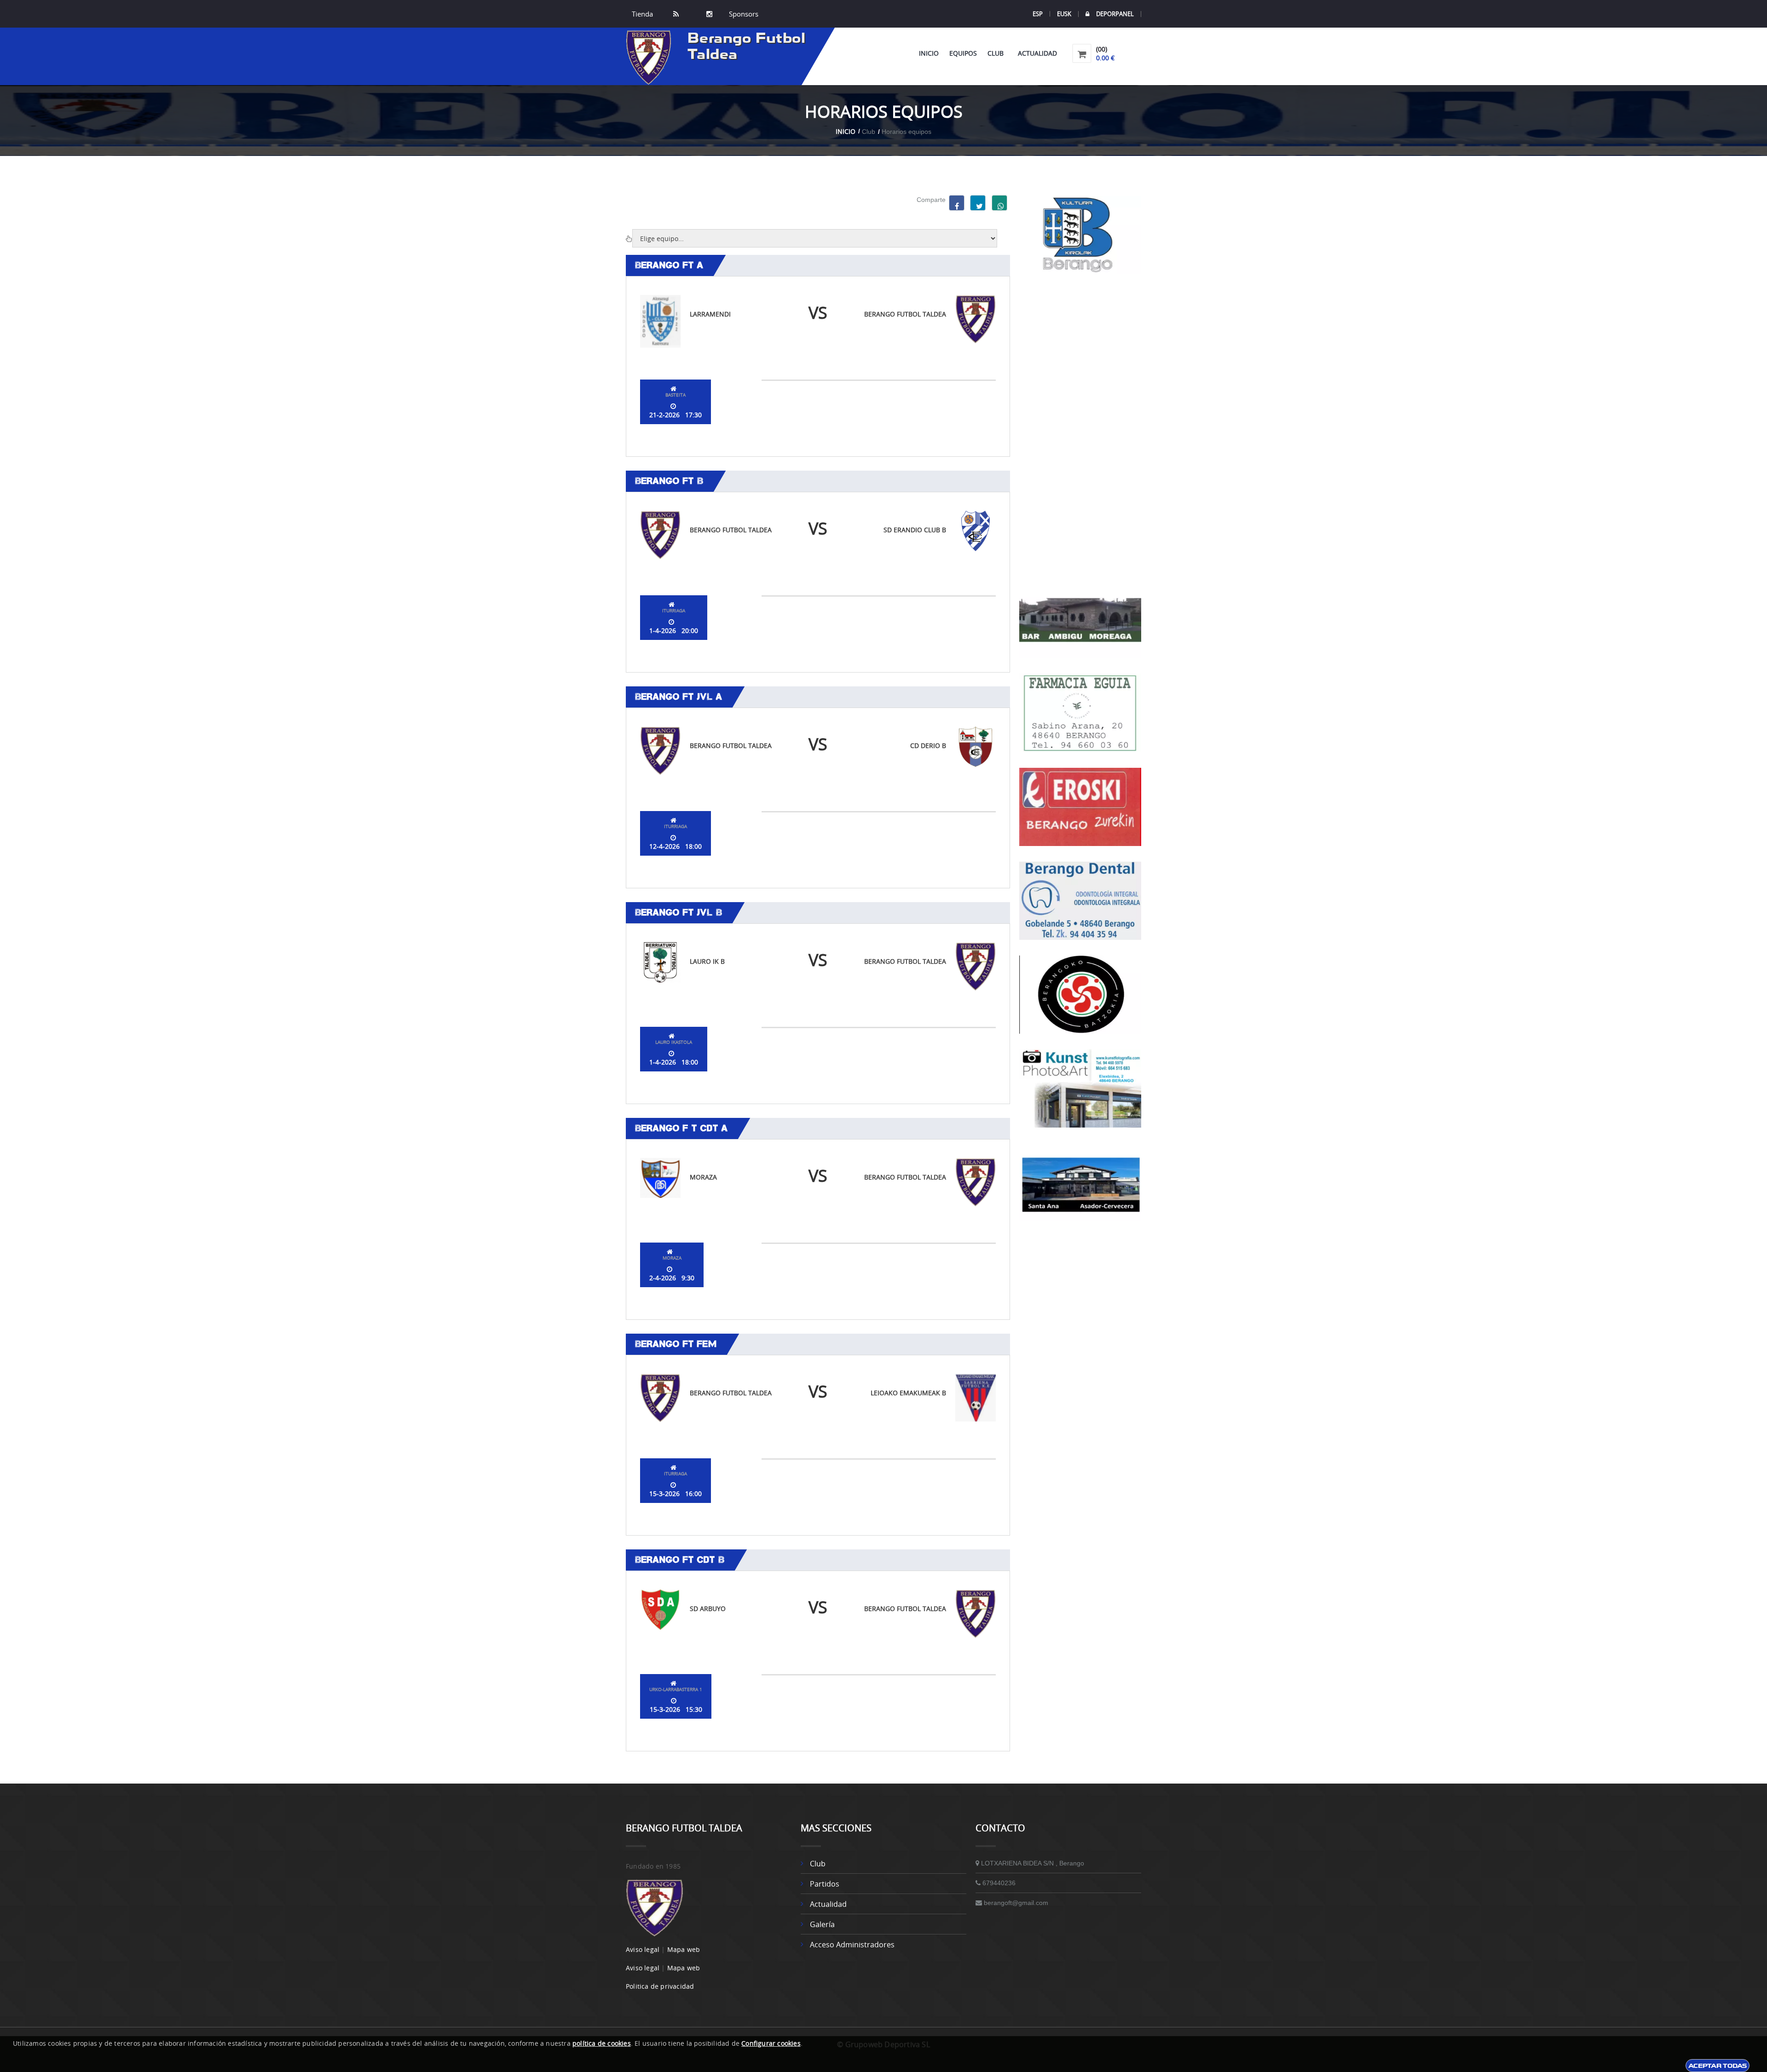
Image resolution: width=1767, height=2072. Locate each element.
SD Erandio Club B (915, 530)
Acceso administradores (852, 1945)
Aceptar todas (1718, 2066)
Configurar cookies (771, 2043)
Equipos (963, 53)
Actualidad (1037, 53)
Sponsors (743, 14)
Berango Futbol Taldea (905, 314)
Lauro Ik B (707, 961)
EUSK (1064, 14)
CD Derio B (928, 745)
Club (997, 53)
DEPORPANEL (1115, 14)
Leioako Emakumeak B (908, 1393)
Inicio (929, 53)
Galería (822, 1924)
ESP (1038, 14)
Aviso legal (643, 1949)
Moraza (703, 1177)
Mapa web (684, 1949)
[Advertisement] (1080, 427)
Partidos (825, 1884)
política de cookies (602, 2043)
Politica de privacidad (660, 1986)
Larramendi (710, 314)
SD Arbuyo (708, 1609)
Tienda (642, 14)
